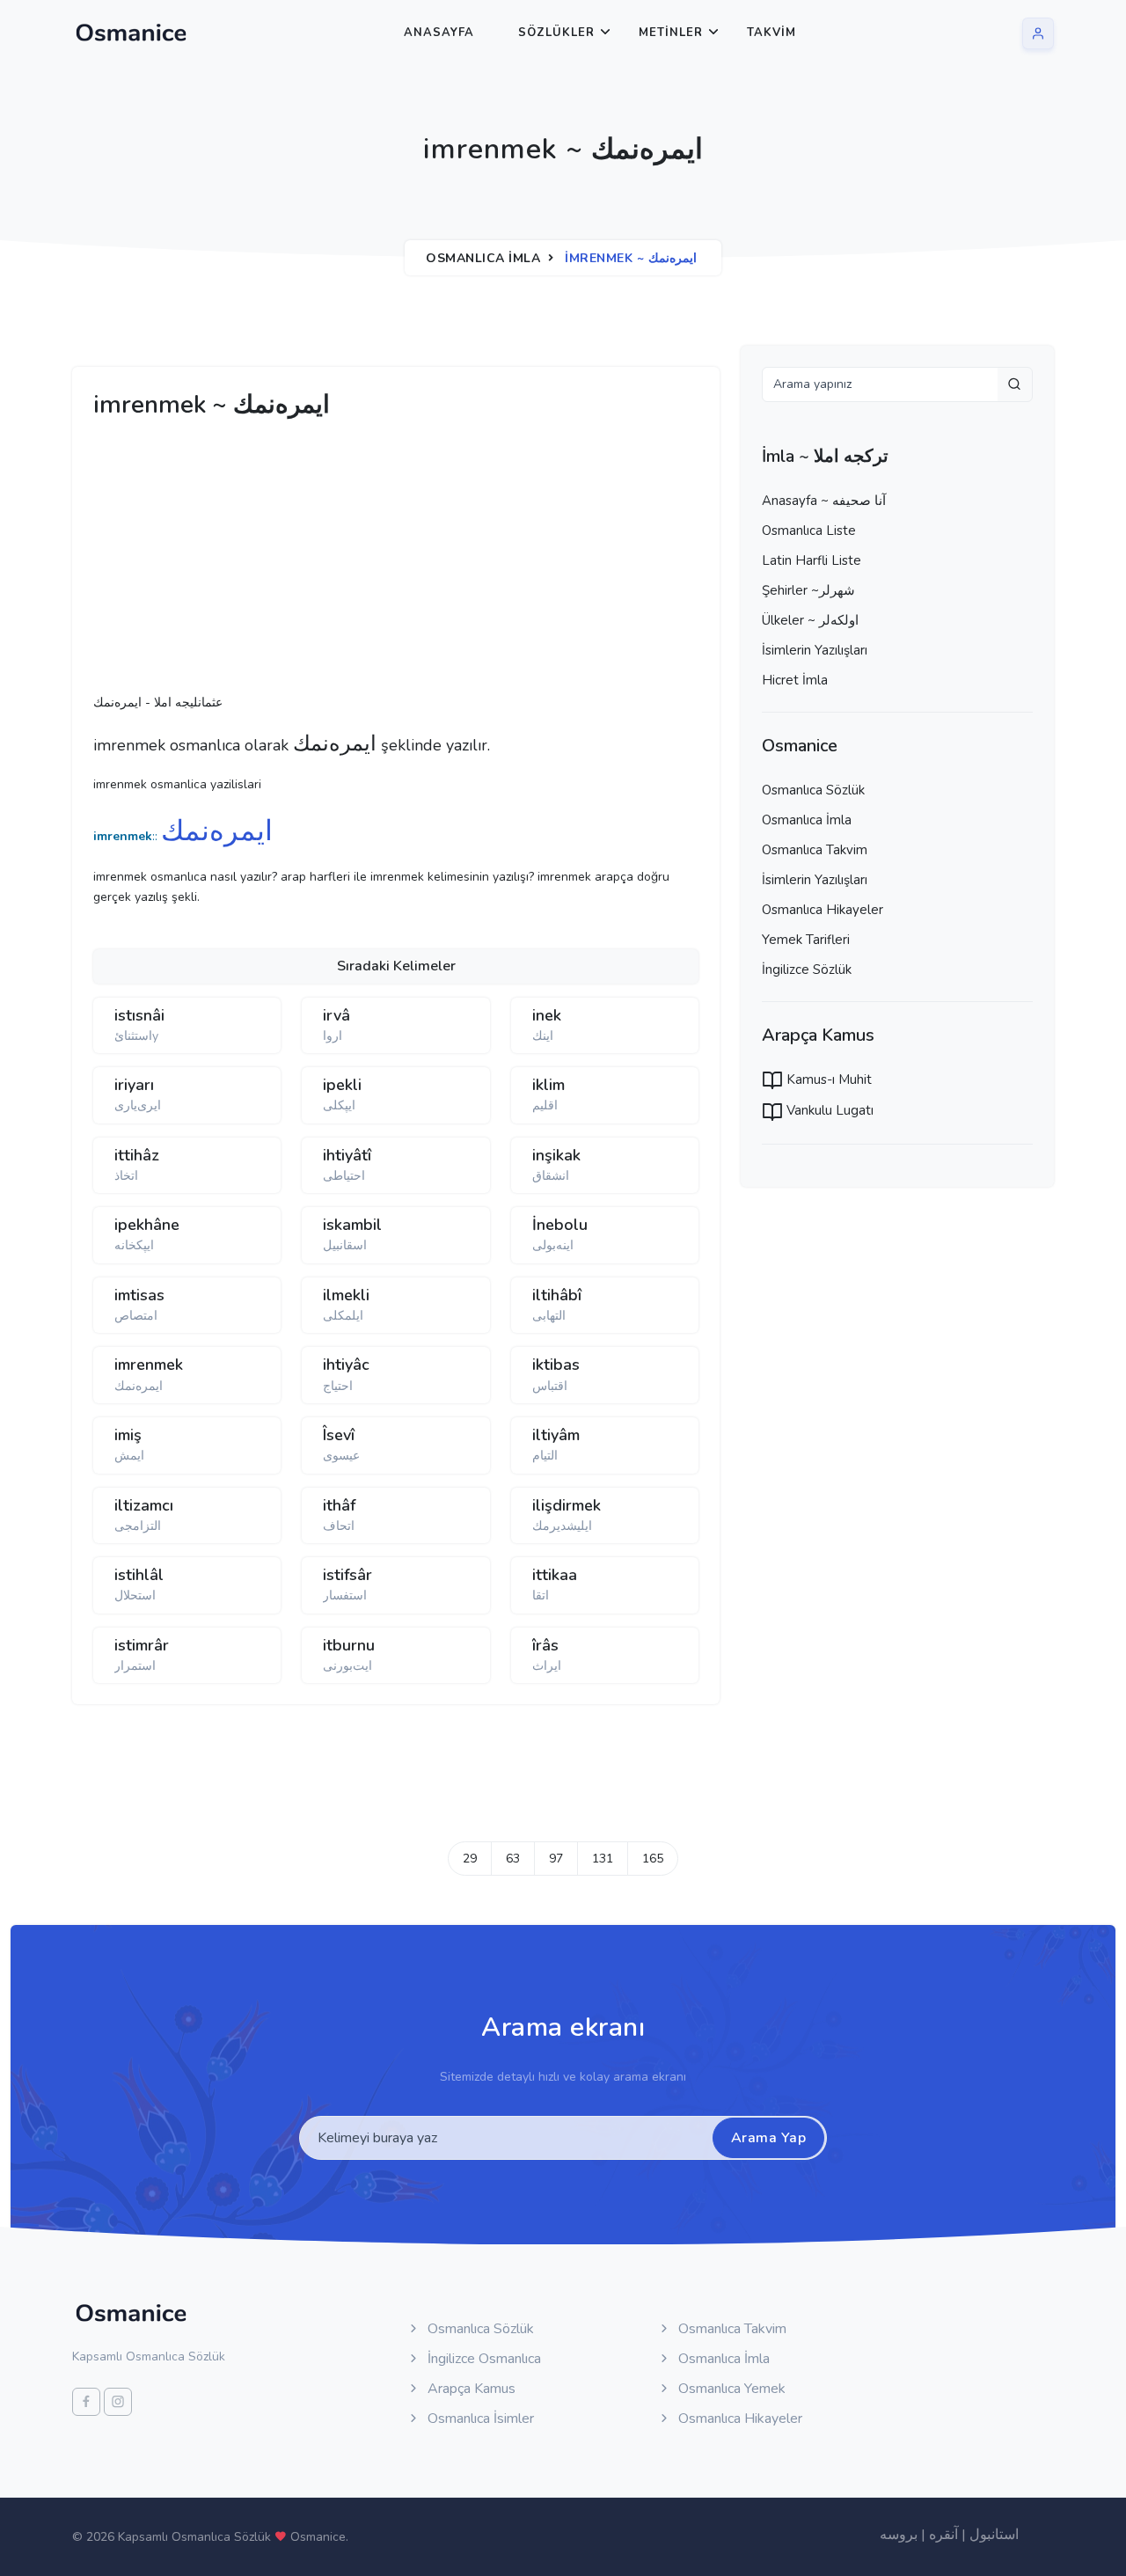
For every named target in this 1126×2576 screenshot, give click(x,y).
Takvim (771, 33)
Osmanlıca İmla (483, 258)
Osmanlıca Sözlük (813, 790)
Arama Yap (769, 2138)
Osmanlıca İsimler (479, 2419)
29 (470, 1859)
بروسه (899, 2535)
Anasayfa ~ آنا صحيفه (824, 501)
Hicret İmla (795, 680)
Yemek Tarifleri (806, 940)
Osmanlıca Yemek (730, 2389)
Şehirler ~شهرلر (808, 590)
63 (513, 1859)
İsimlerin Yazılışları (815, 650)
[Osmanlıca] (131, 33)
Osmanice (318, 2537)
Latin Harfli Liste (812, 560)
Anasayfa (439, 33)
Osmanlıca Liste (809, 531)
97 (556, 1859)
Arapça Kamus (470, 2389)
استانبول (994, 2535)
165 (653, 1859)
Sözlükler (556, 33)
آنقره (943, 2535)
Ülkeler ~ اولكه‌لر (810, 620)
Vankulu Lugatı (828, 1110)
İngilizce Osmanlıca (483, 2359)
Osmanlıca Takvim (815, 850)
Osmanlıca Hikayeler (823, 910)
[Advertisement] (366, 561)
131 (603, 1859)
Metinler (671, 33)
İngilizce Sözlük (807, 970)
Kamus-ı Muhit (827, 1079)
